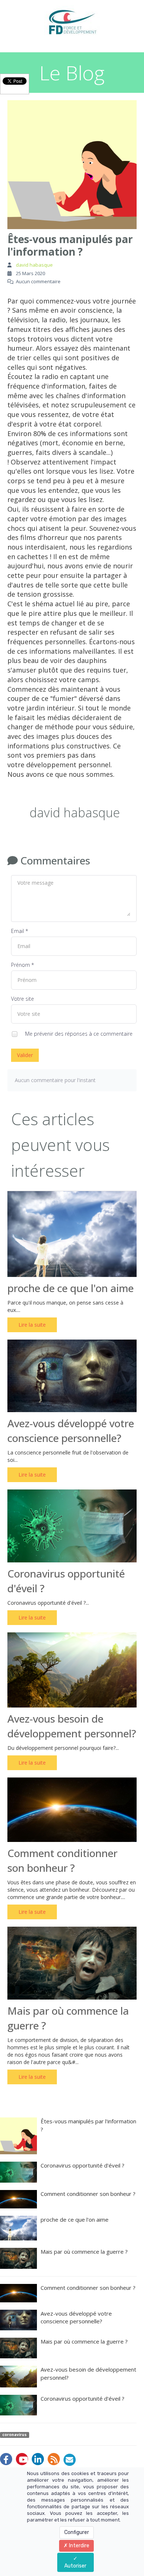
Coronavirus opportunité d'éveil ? (83, 2165)
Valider (25, 1055)
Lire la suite (32, 1325)
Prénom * (23, 965)
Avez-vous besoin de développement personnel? (88, 2373)
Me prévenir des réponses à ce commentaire (78, 1033)
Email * (20, 931)
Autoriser (75, 2566)
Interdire (79, 2546)
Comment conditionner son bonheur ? (88, 2194)
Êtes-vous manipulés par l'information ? (88, 2125)
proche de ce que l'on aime (71, 1288)
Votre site (23, 999)
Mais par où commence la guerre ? (84, 2252)
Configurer (77, 2532)
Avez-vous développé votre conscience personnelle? (76, 2317)
